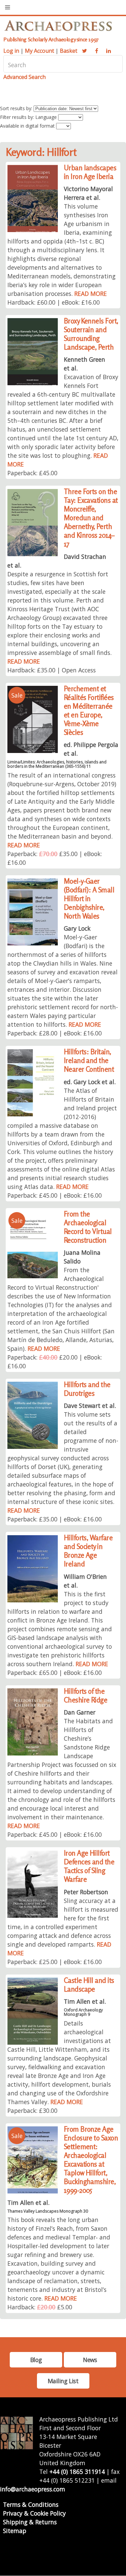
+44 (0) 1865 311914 (77, 2472)
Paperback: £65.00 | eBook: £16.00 (55, 1673)
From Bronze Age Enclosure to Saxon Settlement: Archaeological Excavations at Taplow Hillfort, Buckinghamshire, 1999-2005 (91, 2160)
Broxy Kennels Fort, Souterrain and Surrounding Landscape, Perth (91, 334)
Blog (36, 2360)
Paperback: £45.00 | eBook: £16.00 (55, 1195)
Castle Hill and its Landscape (89, 1985)
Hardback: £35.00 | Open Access (52, 670)
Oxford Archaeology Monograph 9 (83, 2012)
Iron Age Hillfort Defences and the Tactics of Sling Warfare (89, 1866)
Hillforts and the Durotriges (87, 1389)
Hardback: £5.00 (40, 2307)
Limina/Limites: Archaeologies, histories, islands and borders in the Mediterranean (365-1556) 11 (57, 764)
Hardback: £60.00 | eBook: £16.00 (54, 302)
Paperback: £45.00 (32, 473)
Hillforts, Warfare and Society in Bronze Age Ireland (88, 1551)
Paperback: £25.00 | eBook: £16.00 (55, 1962)
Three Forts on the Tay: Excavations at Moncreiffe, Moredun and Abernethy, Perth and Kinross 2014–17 (91, 518)
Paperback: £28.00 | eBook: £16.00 (55, 1033)
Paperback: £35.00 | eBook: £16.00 (55, 858)
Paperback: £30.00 (32, 2111)
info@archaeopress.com (33, 2489)
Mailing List (63, 2381)
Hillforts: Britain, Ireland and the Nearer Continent (89, 1060)
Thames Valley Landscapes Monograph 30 (48, 2211)
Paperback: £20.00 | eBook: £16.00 (55, 1362)
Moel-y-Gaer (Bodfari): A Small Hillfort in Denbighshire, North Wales (89, 899)
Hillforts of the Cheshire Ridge (86, 1696)
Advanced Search (25, 77)
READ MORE (91, 294)
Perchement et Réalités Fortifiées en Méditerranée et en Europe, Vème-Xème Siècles (89, 710)
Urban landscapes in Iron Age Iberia (90, 172)
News (90, 2360)
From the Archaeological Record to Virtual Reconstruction (88, 1227)
